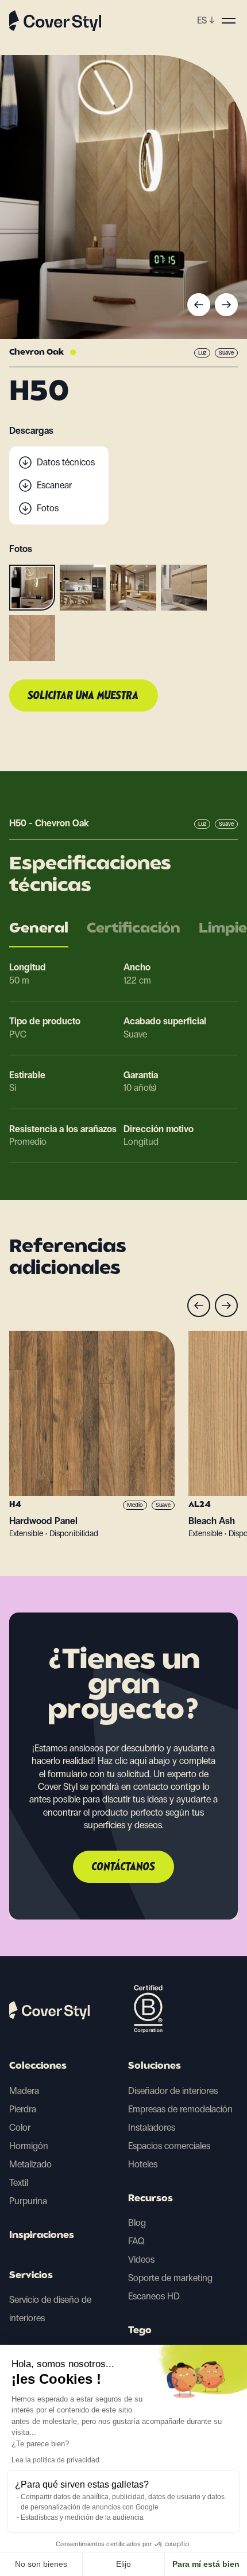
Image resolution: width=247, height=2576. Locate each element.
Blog (137, 2223)
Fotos (48, 508)
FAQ (136, 2241)
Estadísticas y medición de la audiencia (82, 2517)
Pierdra (23, 2109)
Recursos (150, 2199)
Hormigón (29, 2146)
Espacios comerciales (169, 2146)
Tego (140, 2331)
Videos (141, 2260)
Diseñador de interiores (173, 2091)
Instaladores (152, 2128)
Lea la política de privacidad (55, 2460)
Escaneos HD (154, 2296)
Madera (24, 2091)
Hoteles (143, 2164)
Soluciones (155, 2066)
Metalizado (30, 2164)
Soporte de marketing (170, 2278)
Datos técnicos (66, 462)
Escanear (54, 485)
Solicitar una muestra (84, 696)
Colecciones (38, 2066)
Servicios (31, 2276)
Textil (19, 2183)
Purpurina (28, 2201)
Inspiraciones (42, 2236)
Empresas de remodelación (180, 2109)
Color (20, 2128)
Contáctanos (123, 1867)
